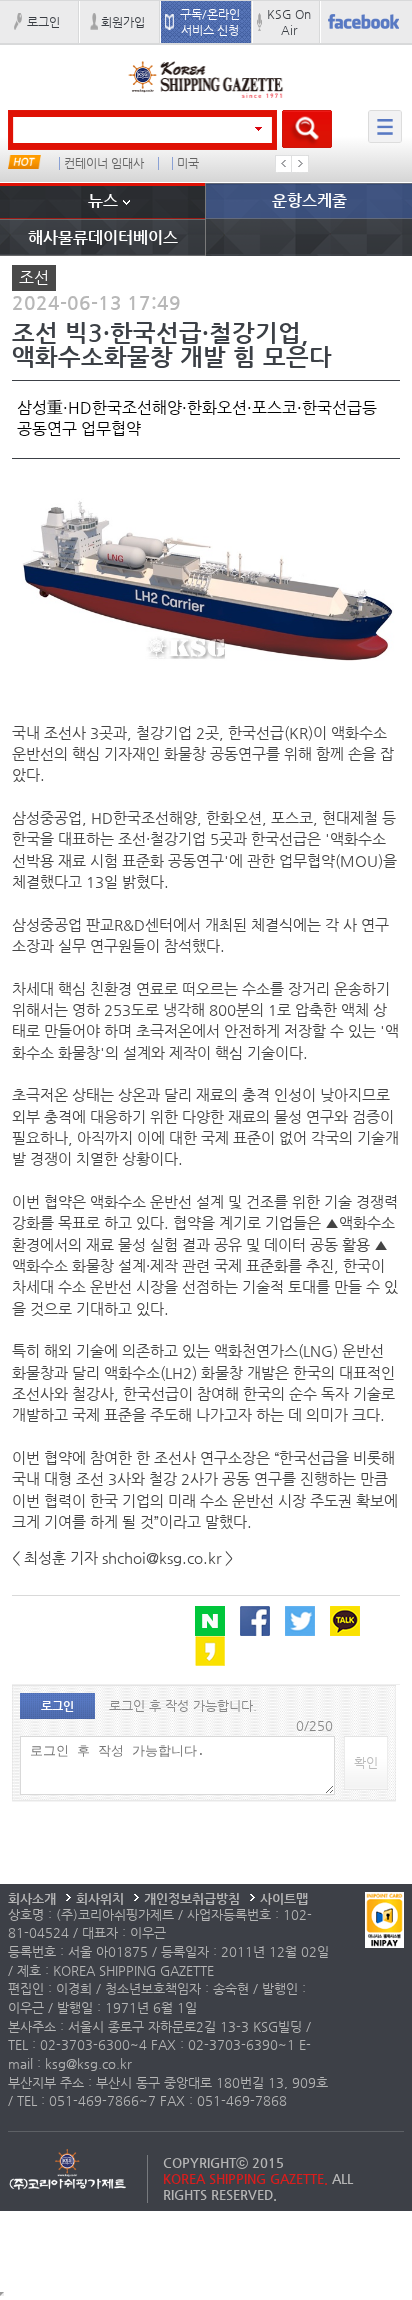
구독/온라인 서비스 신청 (210, 22)
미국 (188, 163)
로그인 (43, 22)
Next (300, 164)
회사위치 (100, 1898)
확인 (366, 1762)
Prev (284, 164)
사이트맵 (284, 1898)
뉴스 (103, 200)
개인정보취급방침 (192, 1898)
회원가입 (123, 22)
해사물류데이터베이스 (103, 237)
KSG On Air (289, 22)
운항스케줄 (309, 200)
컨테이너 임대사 (104, 163)
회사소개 (32, 1898)
